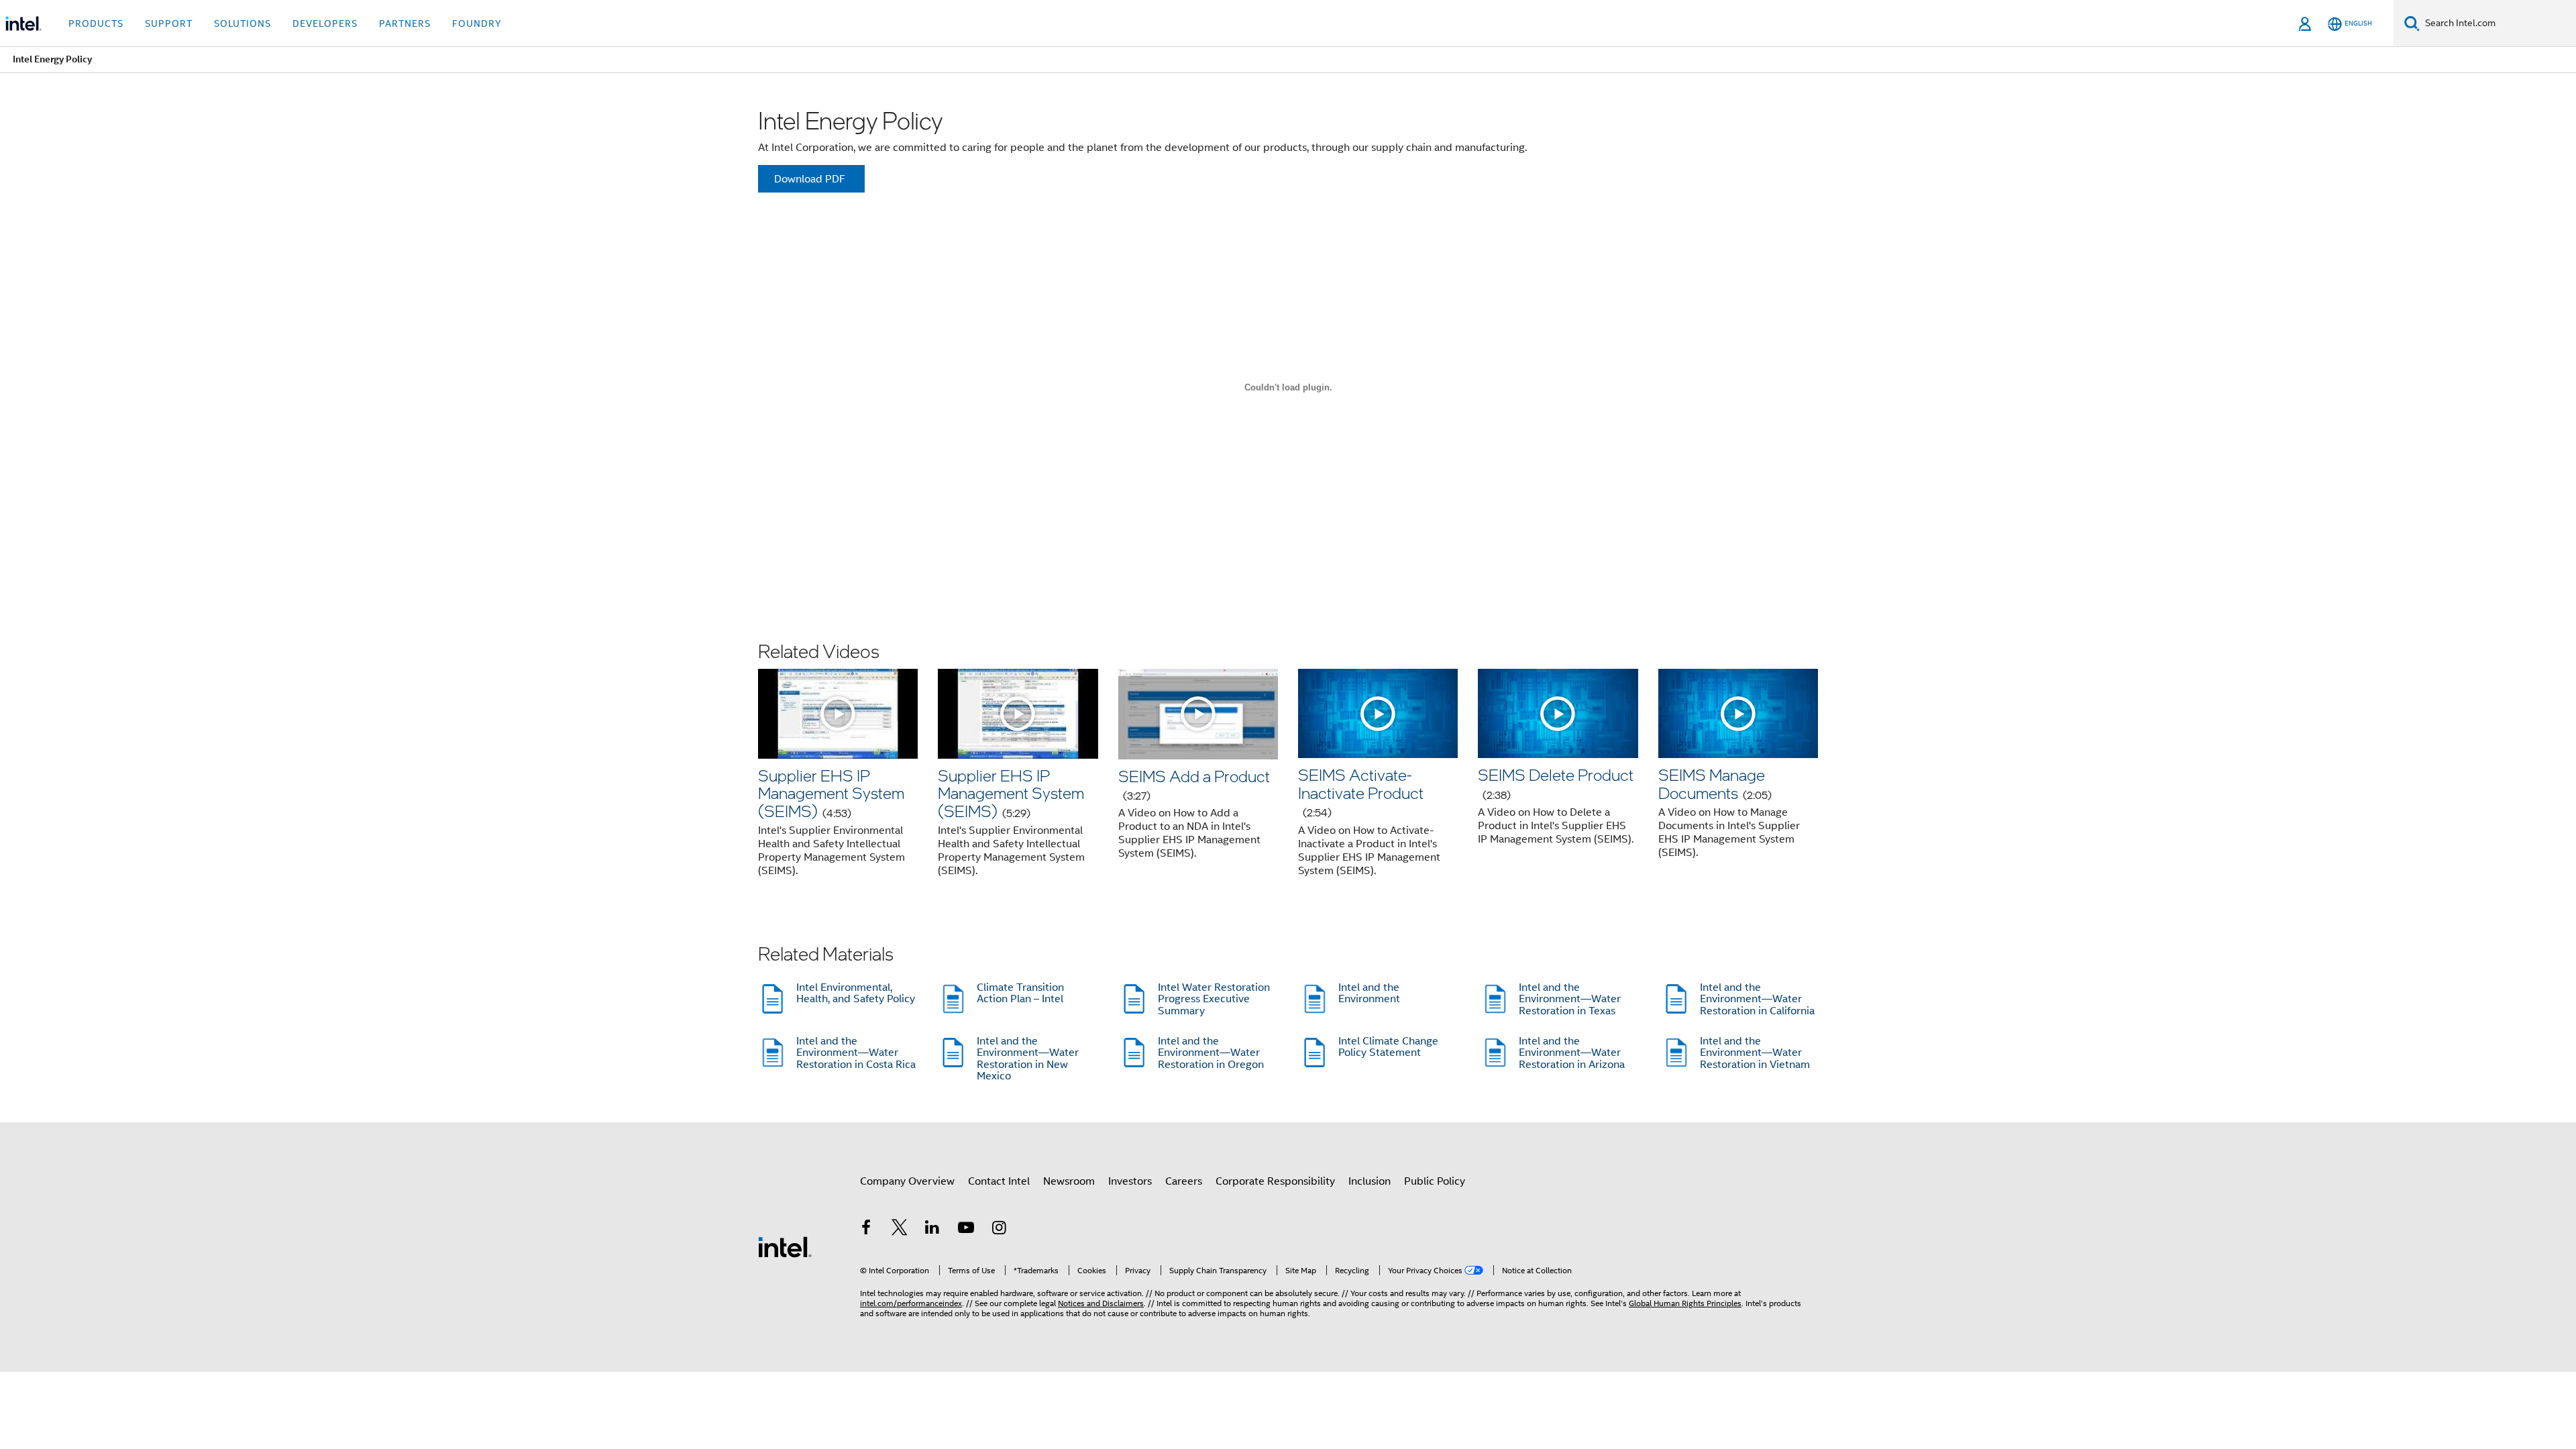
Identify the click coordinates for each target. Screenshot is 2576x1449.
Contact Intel (999, 1181)
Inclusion (1370, 1181)
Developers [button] (325, 23)
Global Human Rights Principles (1685, 1303)
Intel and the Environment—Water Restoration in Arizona (1572, 1053)
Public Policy (1435, 1181)
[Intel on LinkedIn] (932, 1230)
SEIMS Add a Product (1194, 784)
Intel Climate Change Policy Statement (1388, 1047)
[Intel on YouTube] (966, 1230)
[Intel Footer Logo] (785, 1246)
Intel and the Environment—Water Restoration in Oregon (1211, 1053)
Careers (1184, 1181)
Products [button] (96, 23)
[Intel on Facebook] (866, 1230)
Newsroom (1069, 1181)
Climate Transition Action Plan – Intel (1020, 994)
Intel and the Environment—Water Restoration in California (1757, 999)
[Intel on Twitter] (900, 1230)
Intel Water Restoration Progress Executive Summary (1214, 999)
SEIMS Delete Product (1556, 783)
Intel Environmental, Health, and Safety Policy (856, 994)
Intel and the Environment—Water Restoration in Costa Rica (856, 1053)
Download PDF (810, 179)
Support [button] (169, 23)
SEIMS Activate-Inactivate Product (1361, 792)
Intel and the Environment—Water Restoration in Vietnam (1755, 1053)
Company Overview (907, 1181)
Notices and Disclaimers (1101, 1303)
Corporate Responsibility (1275, 1181)
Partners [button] (405, 23)
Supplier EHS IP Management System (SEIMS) (831, 793)
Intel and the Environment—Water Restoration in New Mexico (1028, 1059)
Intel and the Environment (1369, 994)
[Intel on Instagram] (999, 1230)
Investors (1130, 1181)
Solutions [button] (243, 23)
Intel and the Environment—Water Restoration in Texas (1570, 999)
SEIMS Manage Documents (1715, 783)
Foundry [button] (477, 23)
